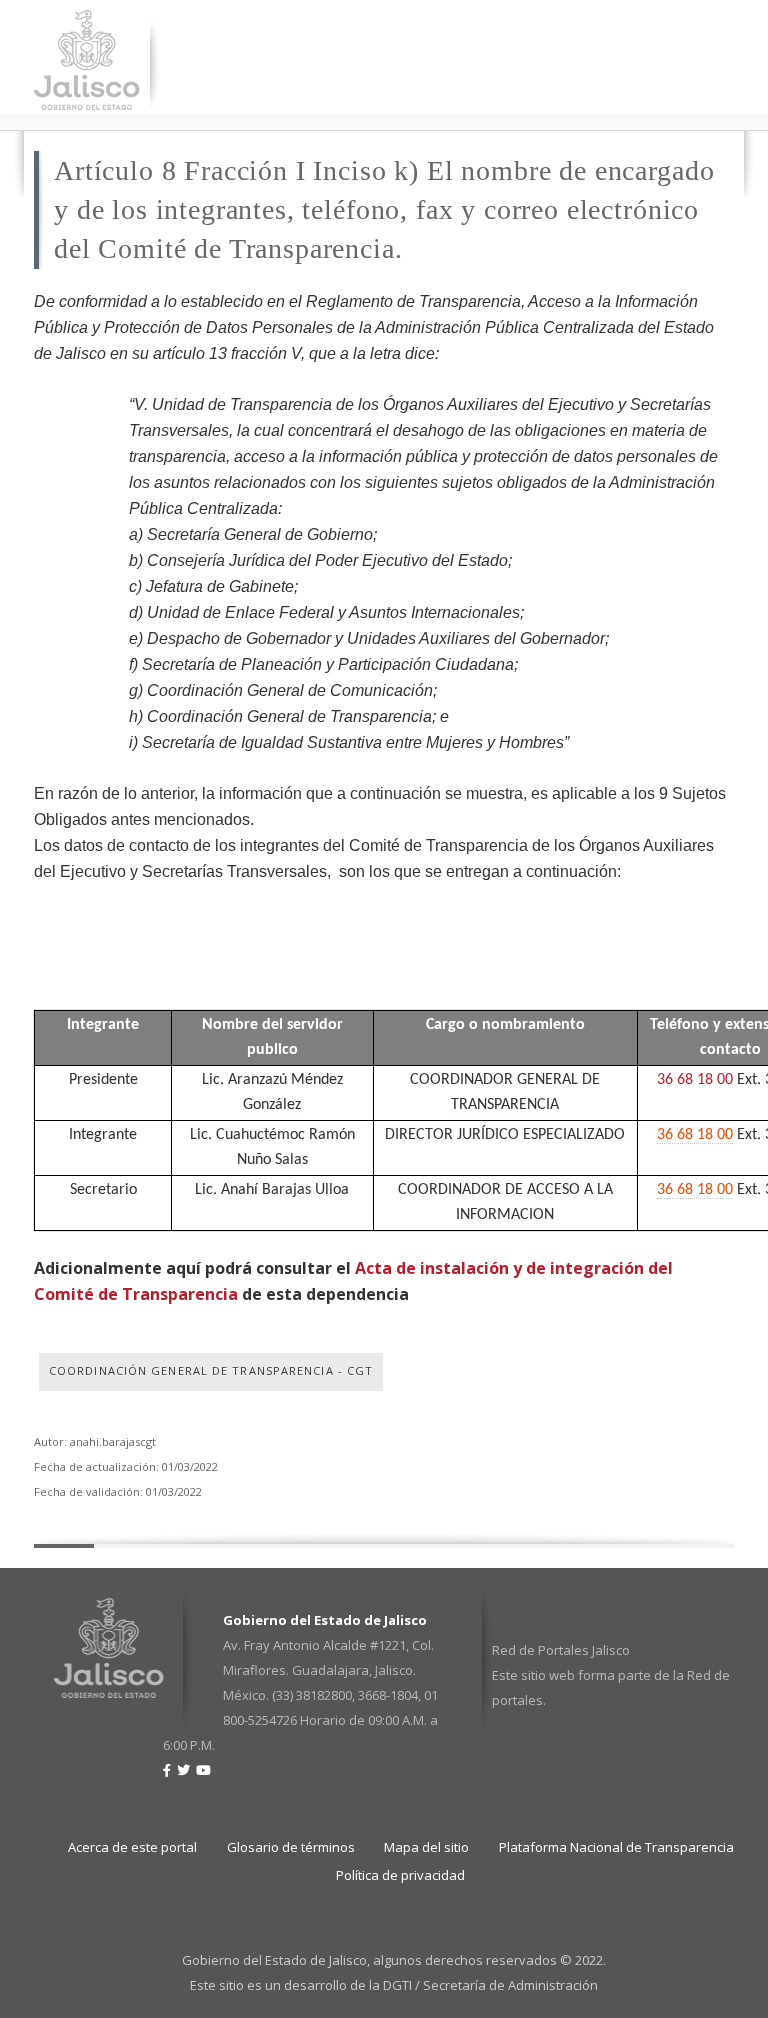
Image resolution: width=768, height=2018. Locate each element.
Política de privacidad (400, 1875)
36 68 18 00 (695, 1080)
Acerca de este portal (132, 1847)
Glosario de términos (291, 1847)
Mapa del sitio (426, 1847)
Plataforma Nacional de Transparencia (616, 1847)
